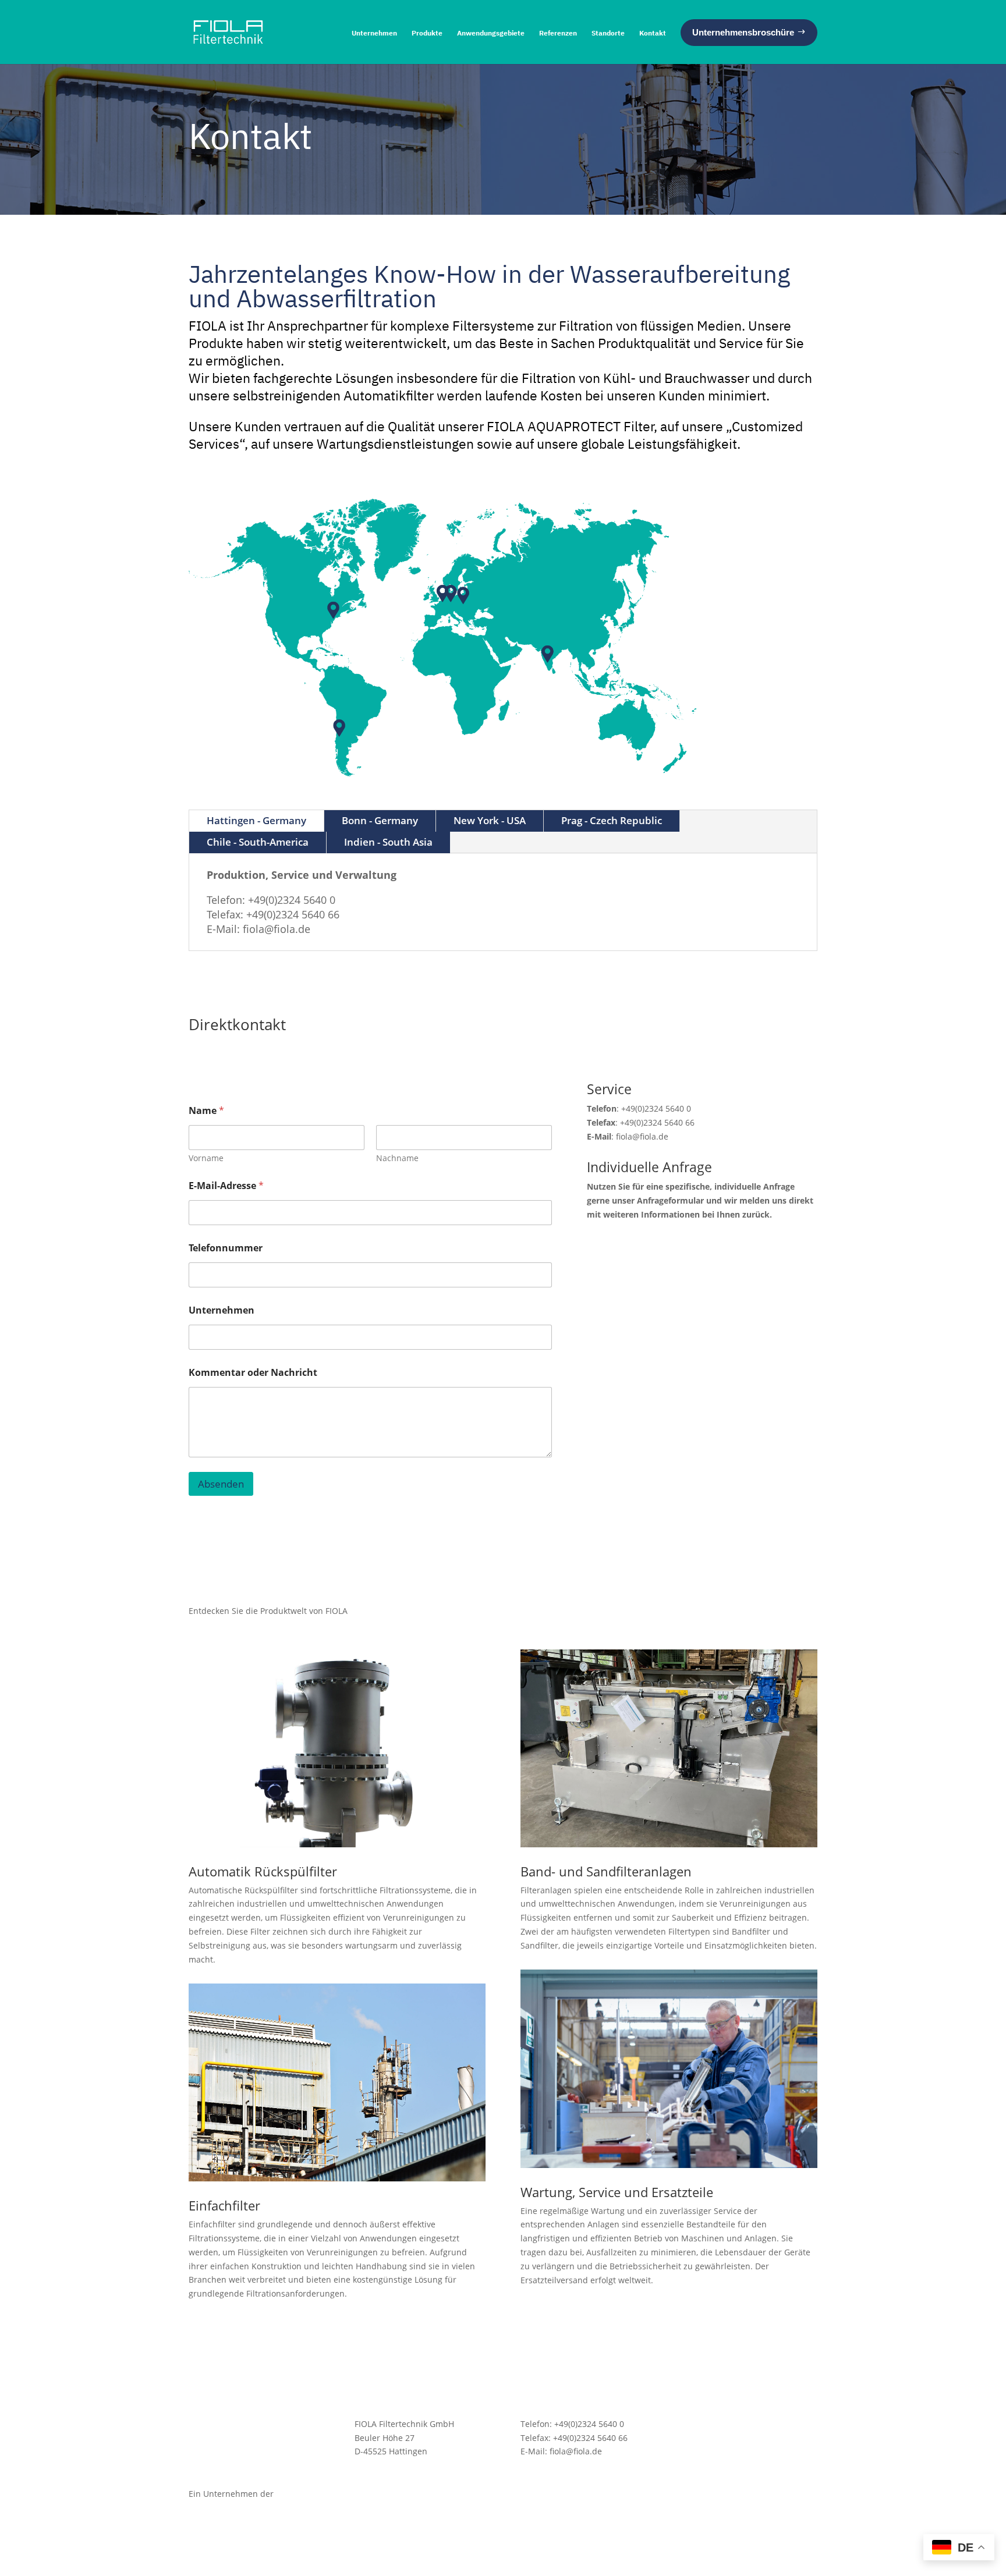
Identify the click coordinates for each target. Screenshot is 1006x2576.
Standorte (608, 33)
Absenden (221, 1484)
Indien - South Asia (388, 842)
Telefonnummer (226, 1248)
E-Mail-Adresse (226, 1186)
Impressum (708, 2493)
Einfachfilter (224, 2205)
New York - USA (490, 820)
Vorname (206, 1158)
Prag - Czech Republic (612, 820)
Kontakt (653, 33)
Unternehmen (374, 33)
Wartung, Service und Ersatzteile (617, 2192)
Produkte (427, 33)
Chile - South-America (258, 842)
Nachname (397, 1158)
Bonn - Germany (380, 820)
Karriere (702, 2438)
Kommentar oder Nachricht (253, 1373)
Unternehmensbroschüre (735, 2424)
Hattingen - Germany (256, 820)
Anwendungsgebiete (491, 33)
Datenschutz (710, 2479)
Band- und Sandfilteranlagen (606, 1871)
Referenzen (558, 33)
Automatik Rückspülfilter (263, 1871)
